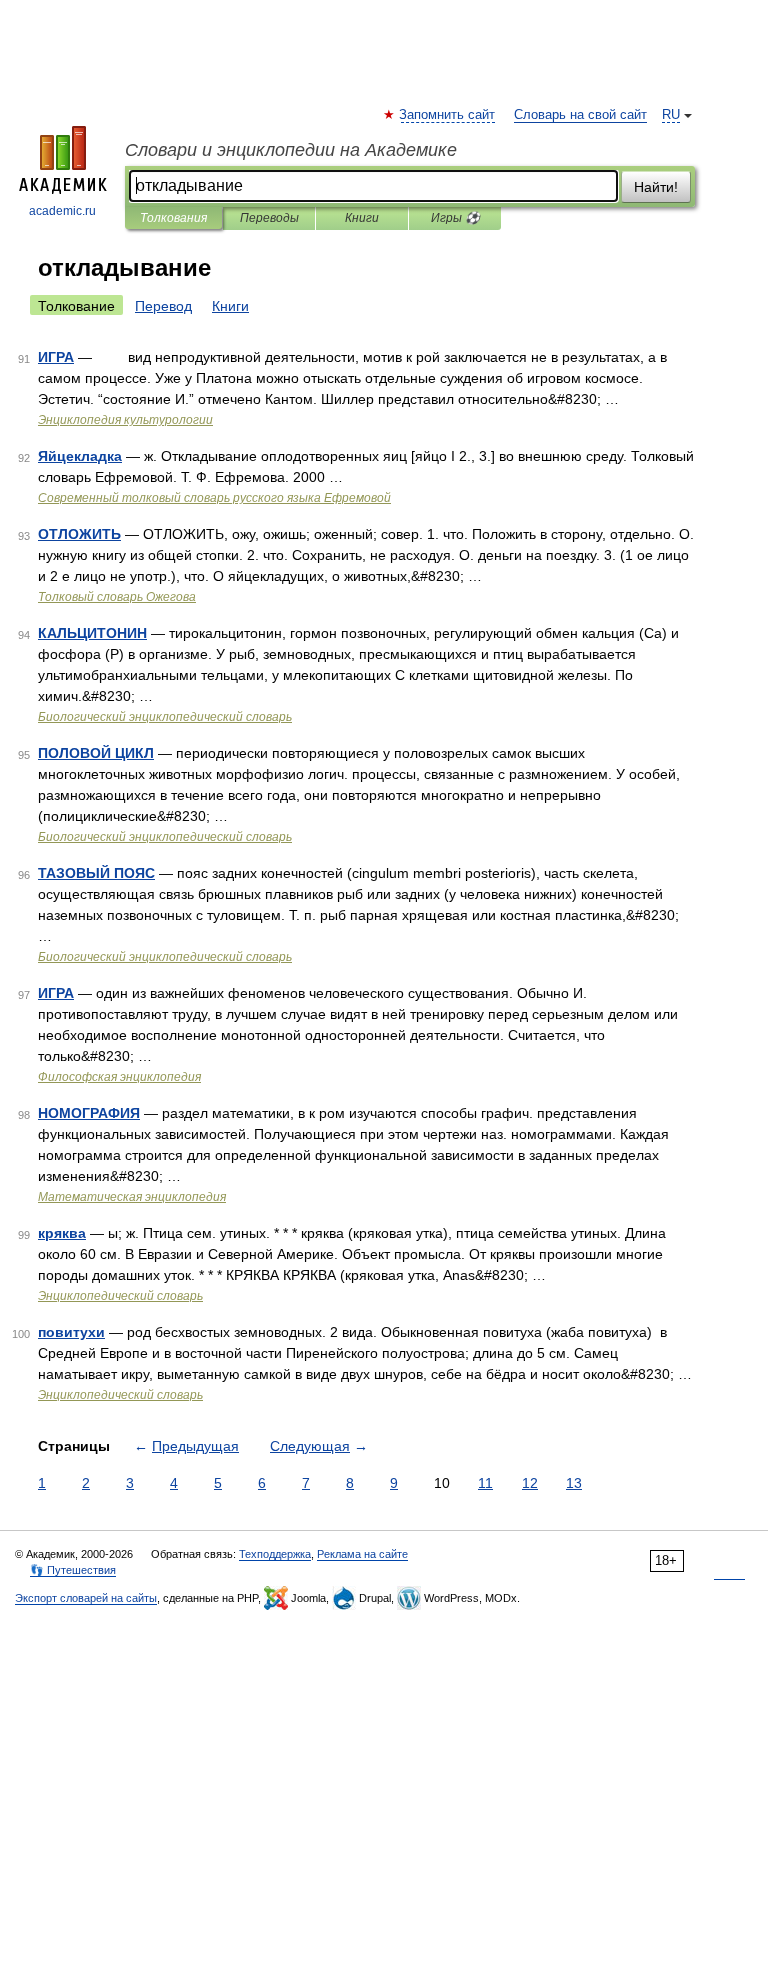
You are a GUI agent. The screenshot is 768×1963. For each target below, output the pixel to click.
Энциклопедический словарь (120, 1296)
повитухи (71, 1332)
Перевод (163, 306)
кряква (62, 1233)
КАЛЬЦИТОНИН (92, 633)
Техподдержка (275, 1554)
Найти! (656, 187)
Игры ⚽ (455, 218)
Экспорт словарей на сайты (86, 1598)
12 (530, 1483)
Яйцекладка (80, 456)
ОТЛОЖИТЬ (79, 534)
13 (574, 1483)
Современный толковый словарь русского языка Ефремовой (214, 498)
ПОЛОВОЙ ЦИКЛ (96, 753)
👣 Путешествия (73, 1570)
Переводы (269, 218)
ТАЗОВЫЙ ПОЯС (96, 873)
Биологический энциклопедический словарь (165, 717)
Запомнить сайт (448, 115)
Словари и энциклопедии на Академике (291, 150)
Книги (362, 218)
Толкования (173, 218)
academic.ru (62, 211)
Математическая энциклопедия (132, 1197)
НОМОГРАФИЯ (89, 1113)
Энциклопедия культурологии (125, 420)
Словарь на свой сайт (580, 115)
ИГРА (56, 357)
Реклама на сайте (362, 1554)
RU (671, 115)
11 (485, 1483)
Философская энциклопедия (119, 1077)
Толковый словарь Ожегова (117, 597)
